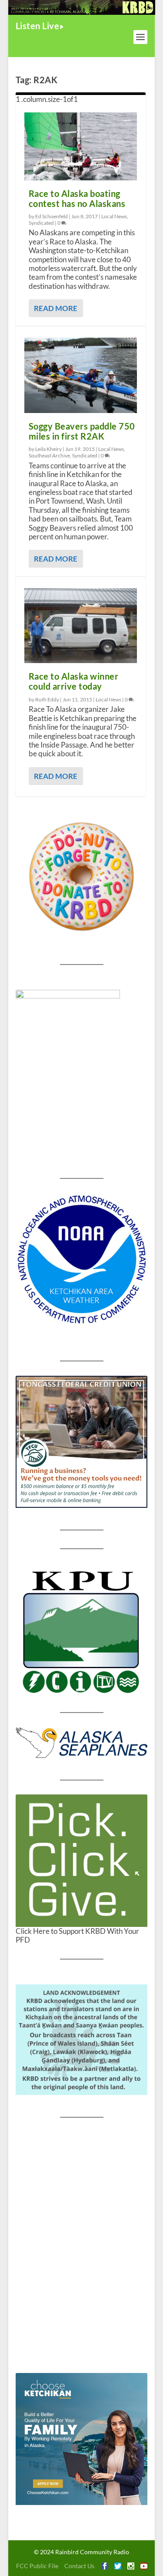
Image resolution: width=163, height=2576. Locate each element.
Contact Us (79, 2566)
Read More (56, 308)
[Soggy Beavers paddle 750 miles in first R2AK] (81, 375)
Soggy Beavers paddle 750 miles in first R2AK (82, 431)
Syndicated (41, 223)
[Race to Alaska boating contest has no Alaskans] (81, 146)
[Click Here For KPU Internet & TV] (82, 1630)
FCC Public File (37, 2566)
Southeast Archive (49, 455)
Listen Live (38, 26)
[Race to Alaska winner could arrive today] (81, 626)
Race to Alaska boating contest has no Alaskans (77, 198)
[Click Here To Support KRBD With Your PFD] (82, 1861)
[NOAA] (82, 1259)
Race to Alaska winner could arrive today (74, 681)
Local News (114, 216)
